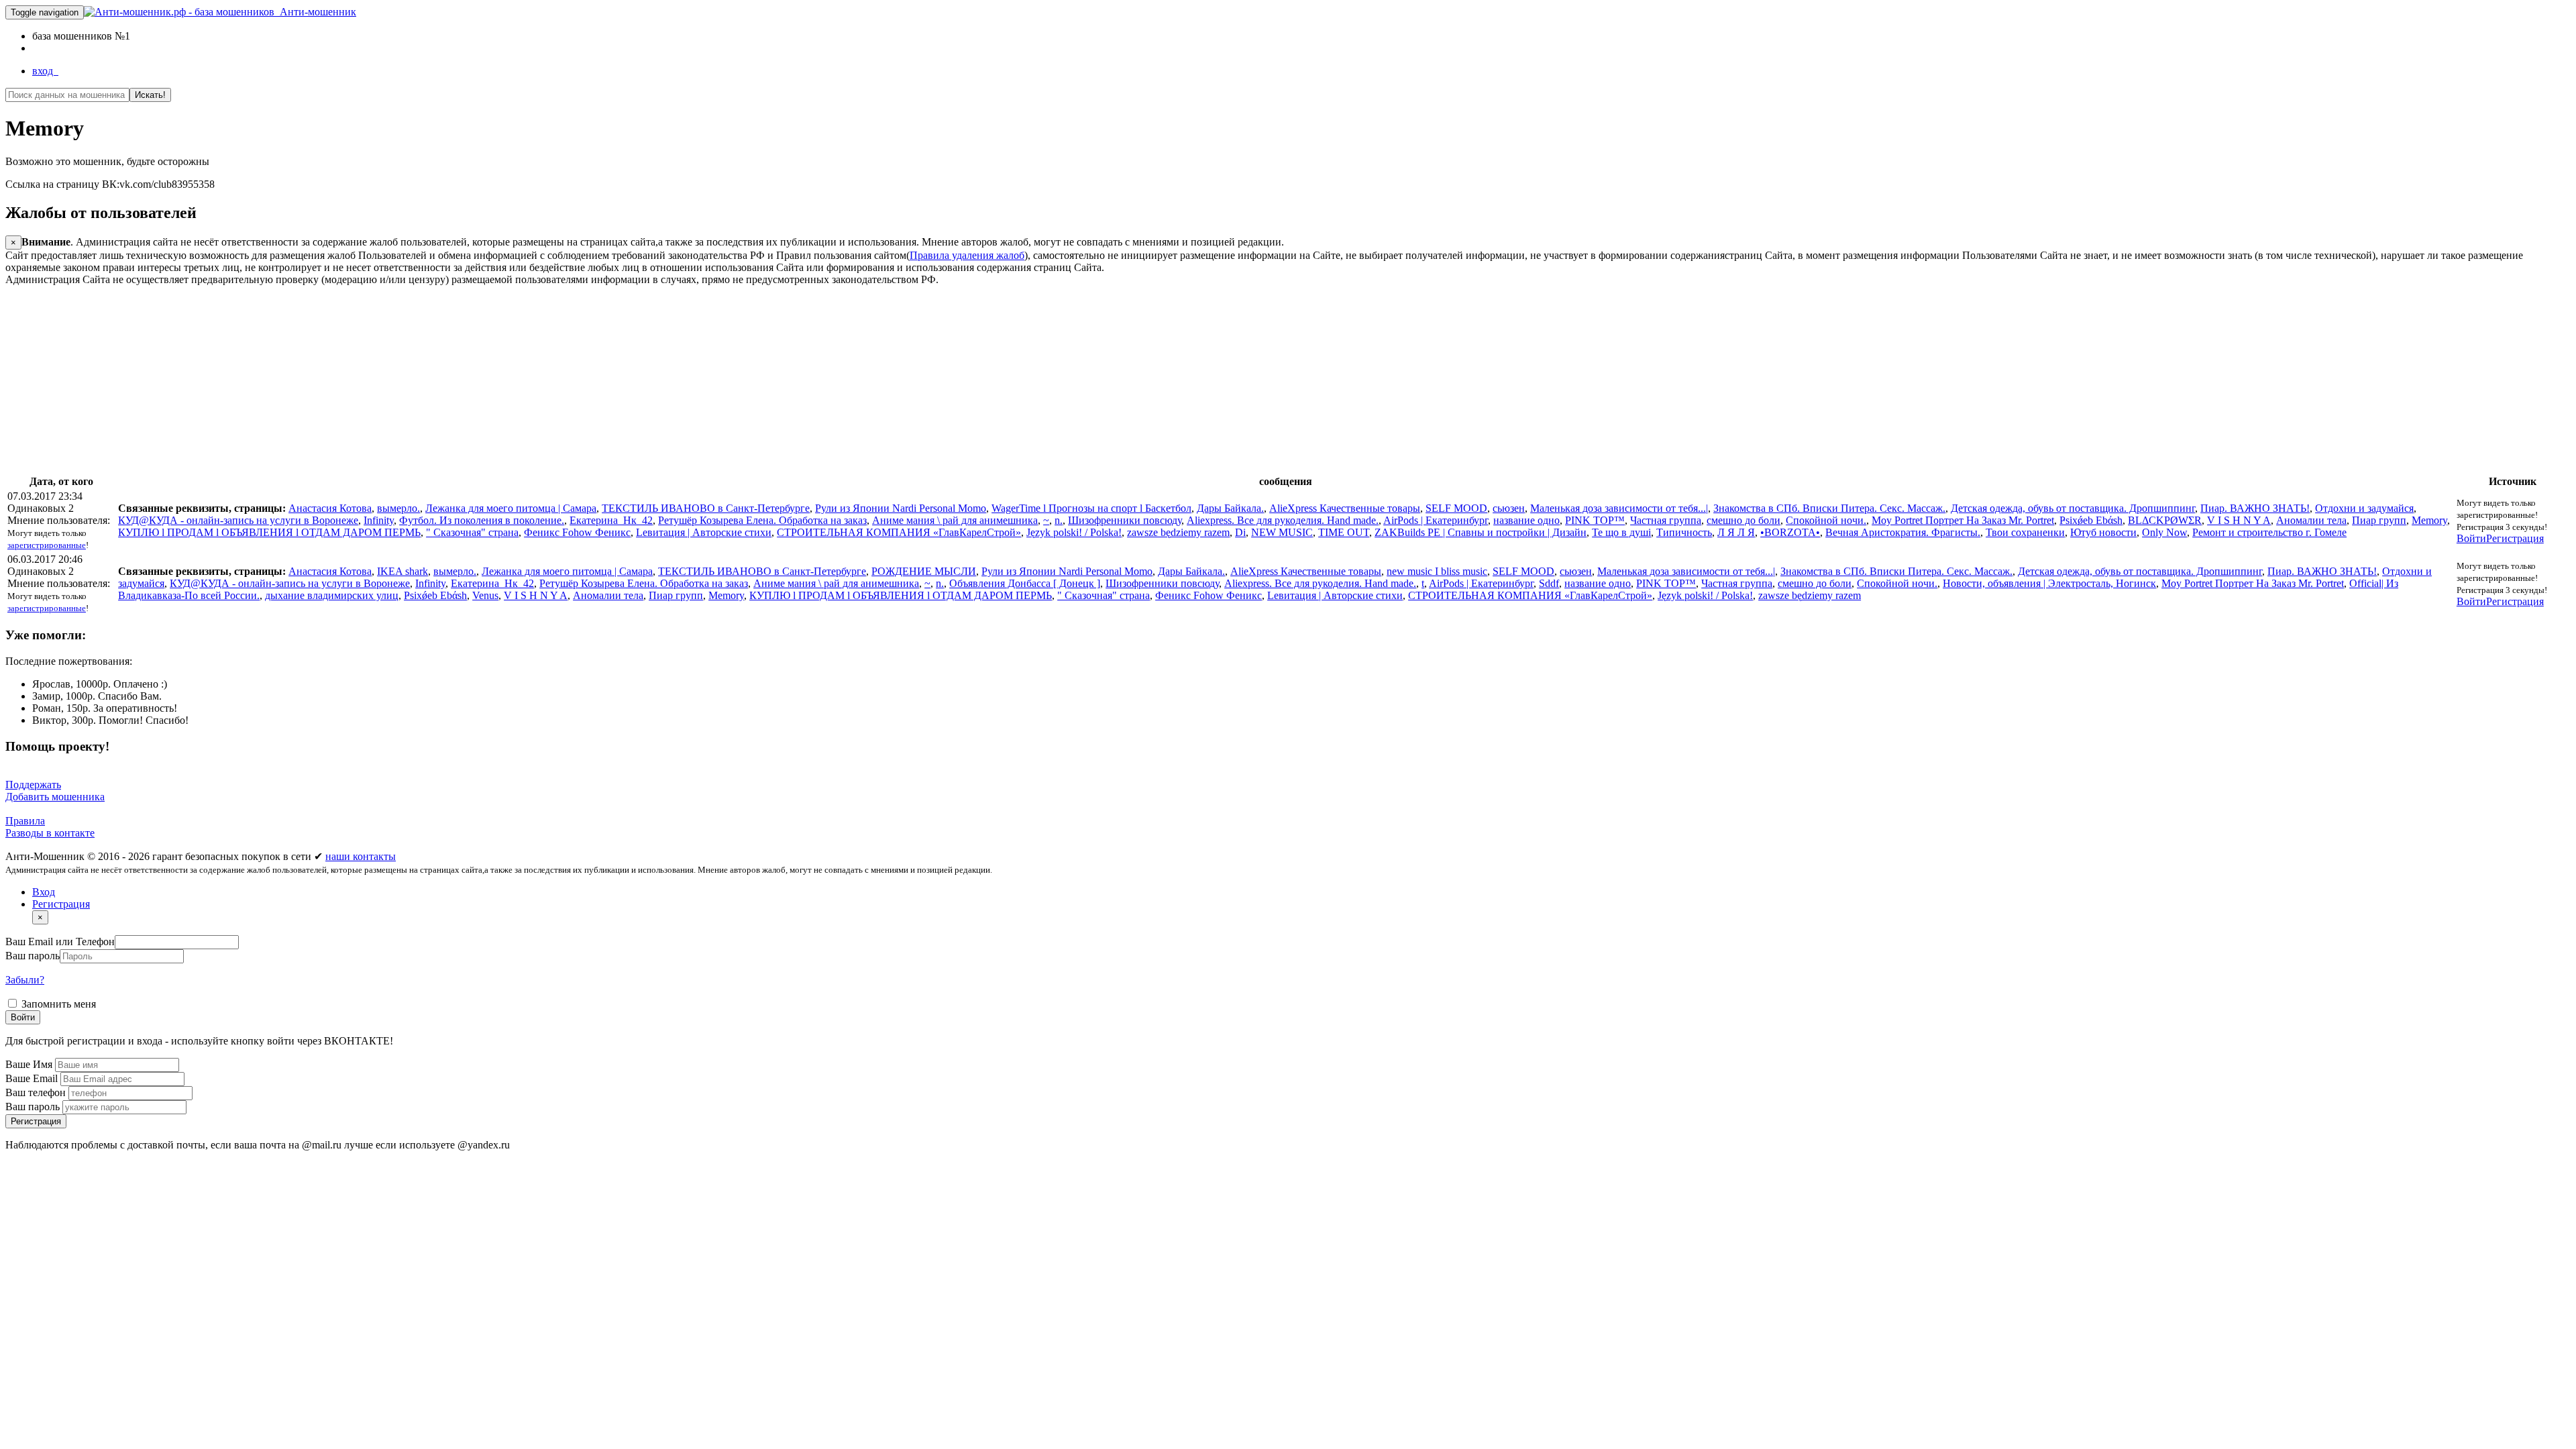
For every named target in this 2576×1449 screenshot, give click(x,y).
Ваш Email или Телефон (60, 942)
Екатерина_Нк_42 (611, 520)
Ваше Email (33, 1078)
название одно (1526, 520)
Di (1240, 532)
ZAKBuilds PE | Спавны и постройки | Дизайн (1481, 532)
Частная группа (1666, 520)
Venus (485, 595)
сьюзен (1509, 508)
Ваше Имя (30, 1064)
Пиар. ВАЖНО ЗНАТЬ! (2255, 508)
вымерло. (398, 508)
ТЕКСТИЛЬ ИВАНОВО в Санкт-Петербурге (706, 508)
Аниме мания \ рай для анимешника (955, 520)
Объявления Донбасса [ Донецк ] (1025, 583)
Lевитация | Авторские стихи (704, 532)
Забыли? (25, 980)
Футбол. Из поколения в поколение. (482, 520)
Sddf (1549, 583)
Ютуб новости (2103, 532)
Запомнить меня (57, 1004)
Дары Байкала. (1230, 508)
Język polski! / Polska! (1074, 532)
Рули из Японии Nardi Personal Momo (901, 508)
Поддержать (33, 785)
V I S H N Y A (2239, 520)
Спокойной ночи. (1826, 520)
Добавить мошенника (55, 797)
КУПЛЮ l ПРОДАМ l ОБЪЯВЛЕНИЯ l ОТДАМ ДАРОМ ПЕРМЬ (269, 532)
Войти (2471, 538)
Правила (25, 821)
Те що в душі (1621, 532)
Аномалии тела (2311, 520)
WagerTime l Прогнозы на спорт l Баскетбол (1091, 508)
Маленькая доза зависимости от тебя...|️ (1619, 508)
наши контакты (361, 856)
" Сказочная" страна (472, 532)
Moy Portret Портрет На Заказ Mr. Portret (1963, 520)
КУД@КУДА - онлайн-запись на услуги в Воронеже (238, 520)
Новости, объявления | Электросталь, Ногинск (2049, 583)
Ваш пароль (33, 956)
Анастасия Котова (330, 508)
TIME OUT (1344, 532)
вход (45, 71)
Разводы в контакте (50, 833)
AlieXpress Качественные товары (1345, 508)
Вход (44, 892)
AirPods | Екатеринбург (1436, 520)
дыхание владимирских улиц (332, 595)
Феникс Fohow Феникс (577, 532)
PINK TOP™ (1595, 520)
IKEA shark (402, 571)
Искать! (150, 95)
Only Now (2164, 532)
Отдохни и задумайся (2364, 508)
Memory (2429, 520)
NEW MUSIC (1282, 532)
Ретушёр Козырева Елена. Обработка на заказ (762, 520)
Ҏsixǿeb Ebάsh (2091, 520)
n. (1059, 520)
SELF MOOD (1456, 508)
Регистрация (2515, 538)
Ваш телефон (37, 1092)
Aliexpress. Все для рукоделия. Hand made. (1283, 520)
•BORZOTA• (1790, 532)
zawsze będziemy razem (1178, 532)
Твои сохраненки (2025, 532)
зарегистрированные (47, 545)
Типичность (1684, 532)
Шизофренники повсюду (1125, 520)
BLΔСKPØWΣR (2165, 520)
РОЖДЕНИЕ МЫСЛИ (924, 571)
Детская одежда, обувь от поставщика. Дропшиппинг (2073, 508)
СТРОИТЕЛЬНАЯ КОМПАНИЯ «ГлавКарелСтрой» (899, 532)
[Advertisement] (408, 380)
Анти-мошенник (315, 12)
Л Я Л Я (1736, 532)
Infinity (379, 520)
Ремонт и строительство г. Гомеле (2269, 532)
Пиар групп (2379, 520)
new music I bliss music (1437, 571)
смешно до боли (1743, 520)
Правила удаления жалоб (967, 255)
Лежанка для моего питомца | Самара (511, 508)
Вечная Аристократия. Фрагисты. (1903, 532)
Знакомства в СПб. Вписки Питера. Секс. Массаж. (1829, 508)
